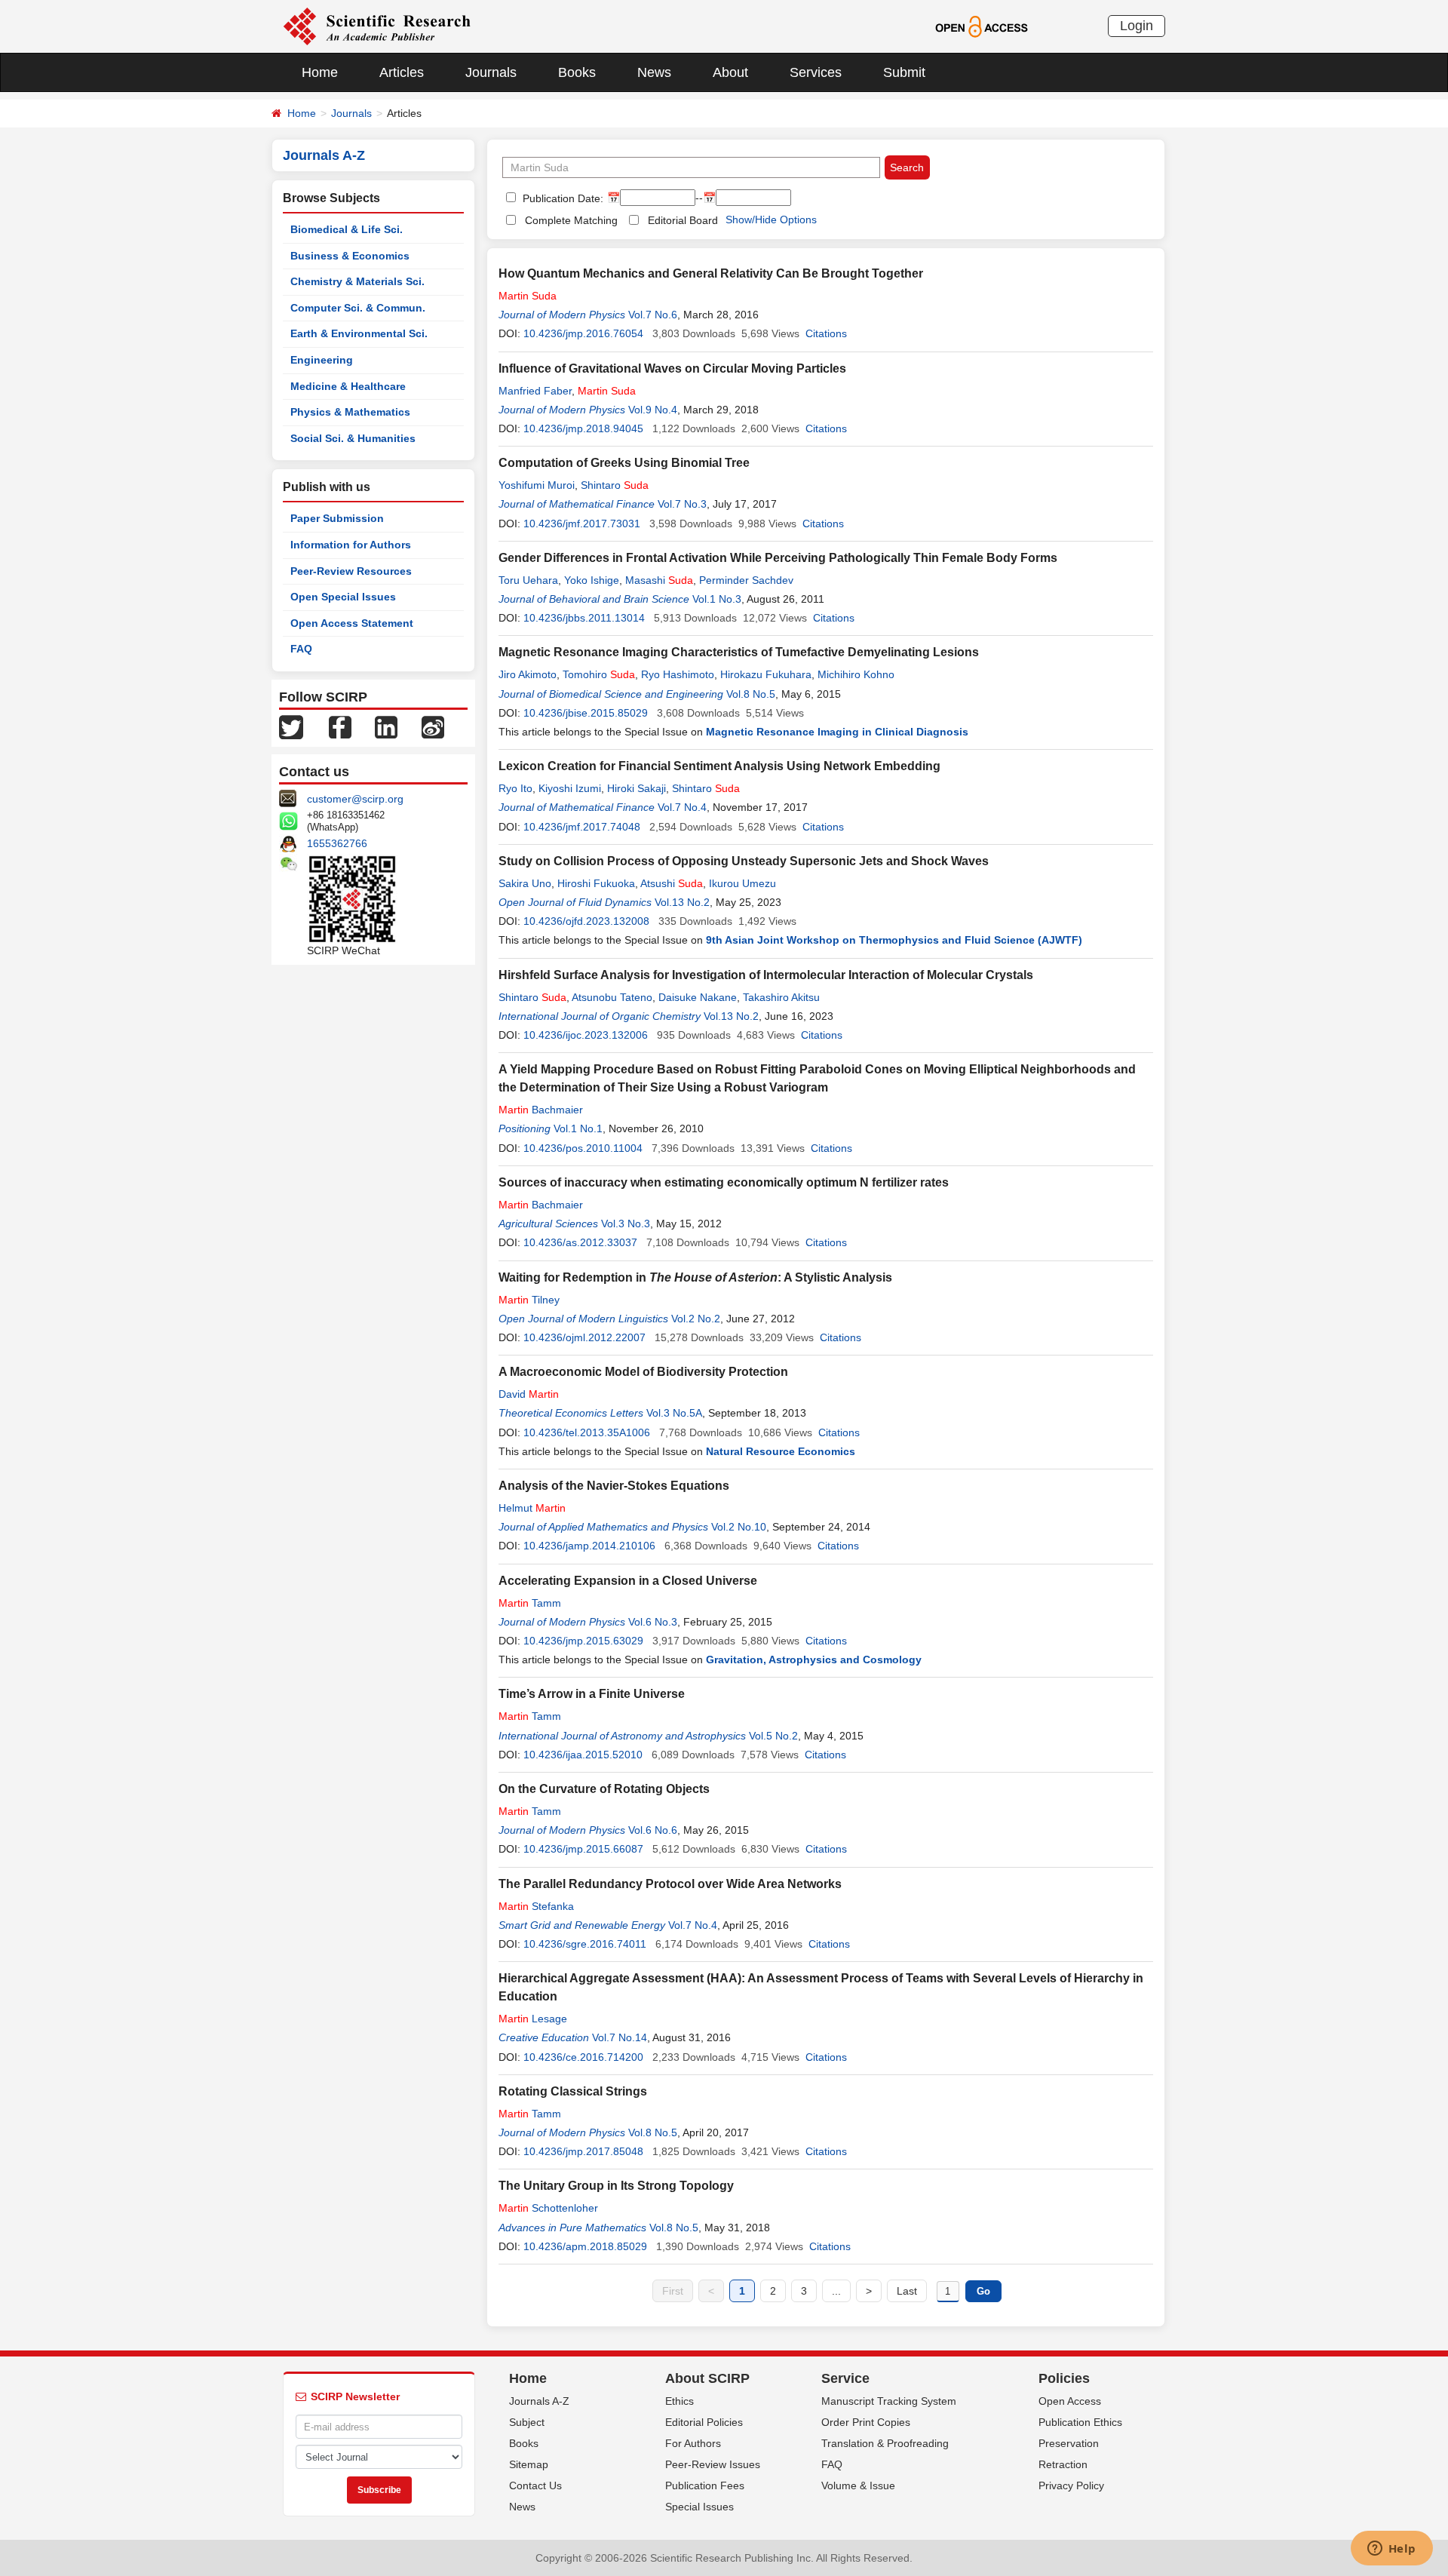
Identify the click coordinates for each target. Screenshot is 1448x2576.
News (654, 72)
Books (577, 72)
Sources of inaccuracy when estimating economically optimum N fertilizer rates (724, 1182)
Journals (491, 72)
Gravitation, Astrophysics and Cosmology (814, 1660)
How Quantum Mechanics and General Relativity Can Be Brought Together (711, 273)
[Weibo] (433, 726)
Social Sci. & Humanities (353, 438)
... (836, 2291)
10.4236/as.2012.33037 (580, 1242)
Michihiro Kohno (856, 674)
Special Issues (699, 2507)
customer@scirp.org (355, 799)
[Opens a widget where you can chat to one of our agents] (1391, 2550)
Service (845, 2378)
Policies (1064, 2378)
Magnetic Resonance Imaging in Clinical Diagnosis (837, 732)
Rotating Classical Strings (573, 2091)
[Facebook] (340, 726)
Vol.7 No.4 (682, 807)
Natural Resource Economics (781, 1451)
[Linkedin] (386, 726)
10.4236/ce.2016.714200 (583, 2057)
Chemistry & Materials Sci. (357, 281)
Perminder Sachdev (746, 580)
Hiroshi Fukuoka (596, 883)
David (529, 1394)
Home (320, 72)
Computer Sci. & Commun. (358, 308)
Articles (402, 72)
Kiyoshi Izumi (570, 788)
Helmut (532, 1508)
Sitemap (529, 2464)
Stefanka (536, 1906)
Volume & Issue (858, 2485)
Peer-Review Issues (713, 2464)
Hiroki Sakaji (637, 788)
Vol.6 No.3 (653, 1622)
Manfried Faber (535, 391)
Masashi (659, 580)
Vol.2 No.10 (739, 1527)
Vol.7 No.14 (620, 2037)
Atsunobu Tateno (612, 997)
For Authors (693, 2443)
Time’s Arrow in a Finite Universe (592, 1694)
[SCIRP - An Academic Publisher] (377, 26)
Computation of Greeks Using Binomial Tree (624, 463)
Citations (826, 333)
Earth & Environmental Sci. (359, 333)
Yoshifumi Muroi (537, 485)
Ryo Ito (515, 788)
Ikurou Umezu (742, 883)
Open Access (1070, 2401)
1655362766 (337, 843)
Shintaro (615, 485)
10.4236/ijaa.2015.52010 (583, 1755)
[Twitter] (291, 726)
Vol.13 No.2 (682, 902)
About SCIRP (707, 2378)
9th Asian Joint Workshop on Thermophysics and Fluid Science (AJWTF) (894, 940)
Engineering (322, 360)
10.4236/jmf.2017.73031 (582, 523)
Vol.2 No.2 (696, 1319)
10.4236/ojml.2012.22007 (584, 1337)
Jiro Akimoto (528, 674)
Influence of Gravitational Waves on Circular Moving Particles (672, 368)
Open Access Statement (352, 623)
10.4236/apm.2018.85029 (585, 2246)
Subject (527, 2422)
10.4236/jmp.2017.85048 (583, 2151)
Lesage (533, 2019)
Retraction (1063, 2464)
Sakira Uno (525, 883)
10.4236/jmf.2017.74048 (582, 827)
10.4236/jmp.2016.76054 (583, 333)
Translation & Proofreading (885, 2443)
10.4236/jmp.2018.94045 (583, 428)
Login (1137, 26)
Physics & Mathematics (350, 412)
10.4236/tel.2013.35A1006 (587, 1432)
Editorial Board (683, 220)
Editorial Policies (704, 2422)
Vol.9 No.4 (653, 410)
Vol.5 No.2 (773, 1736)
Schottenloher (548, 2208)
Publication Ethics (1080, 2422)
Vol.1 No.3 (717, 599)
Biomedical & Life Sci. (347, 229)
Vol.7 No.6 (653, 315)
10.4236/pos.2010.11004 (583, 1148)
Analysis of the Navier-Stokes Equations (614, 1486)
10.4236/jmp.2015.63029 (583, 1641)
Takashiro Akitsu (781, 997)
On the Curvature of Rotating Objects (604, 1789)
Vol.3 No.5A (674, 1413)
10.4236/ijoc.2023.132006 (586, 1035)
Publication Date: (561, 198)
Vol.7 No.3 (682, 504)
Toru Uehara (528, 580)
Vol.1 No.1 (578, 1128)
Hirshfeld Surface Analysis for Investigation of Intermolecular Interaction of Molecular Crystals (766, 975)
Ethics (680, 2401)
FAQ (301, 649)
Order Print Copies (866, 2422)
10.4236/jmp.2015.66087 (583, 1849)
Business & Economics (350, 256)
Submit (904, 72)
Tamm (530, 1603)
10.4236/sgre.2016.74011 (585, 1944)
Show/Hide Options (771, 220)
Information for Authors (351, 545)
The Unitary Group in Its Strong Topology (616, 2186)
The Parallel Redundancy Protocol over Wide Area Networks (670, 1884)
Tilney (529, 1300)
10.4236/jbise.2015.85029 (586, 713)
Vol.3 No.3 (626, 1224)
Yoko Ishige (592, 580)
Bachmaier (541, 1110)
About (730, 72)
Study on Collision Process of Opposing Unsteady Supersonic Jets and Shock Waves (744, 861)
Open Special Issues (343, 597)
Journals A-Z (539, 2401)
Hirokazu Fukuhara (766, 674)
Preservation (1069, 2443)
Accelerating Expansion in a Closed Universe (628, 1581)
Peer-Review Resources (351, 571)
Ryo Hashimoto (678, 674)
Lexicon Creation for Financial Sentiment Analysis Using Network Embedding (719, 766)
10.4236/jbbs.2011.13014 (584, 618)
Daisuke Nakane (698, 997)
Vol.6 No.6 (653, 1830)
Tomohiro (599, 674)
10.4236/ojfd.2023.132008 (586, 921)
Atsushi (672, 883)
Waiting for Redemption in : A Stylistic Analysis (695, 1277)
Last (907, 2291)
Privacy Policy (1071, 2485)
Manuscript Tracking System (889, 2401)
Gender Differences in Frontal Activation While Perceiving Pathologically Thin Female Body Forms (778, 558)
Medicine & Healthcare (348, 386)
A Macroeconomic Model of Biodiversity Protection (643, 1372)
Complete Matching (571, 220)
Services (816, 72)
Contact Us (535, 2485)
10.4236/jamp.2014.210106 (589, 1546)
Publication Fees (705, 2485)
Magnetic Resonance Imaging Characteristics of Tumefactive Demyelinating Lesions (739, 652)
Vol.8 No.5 (751, 694)
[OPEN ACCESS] (982, 26)
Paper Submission (337, 518)
